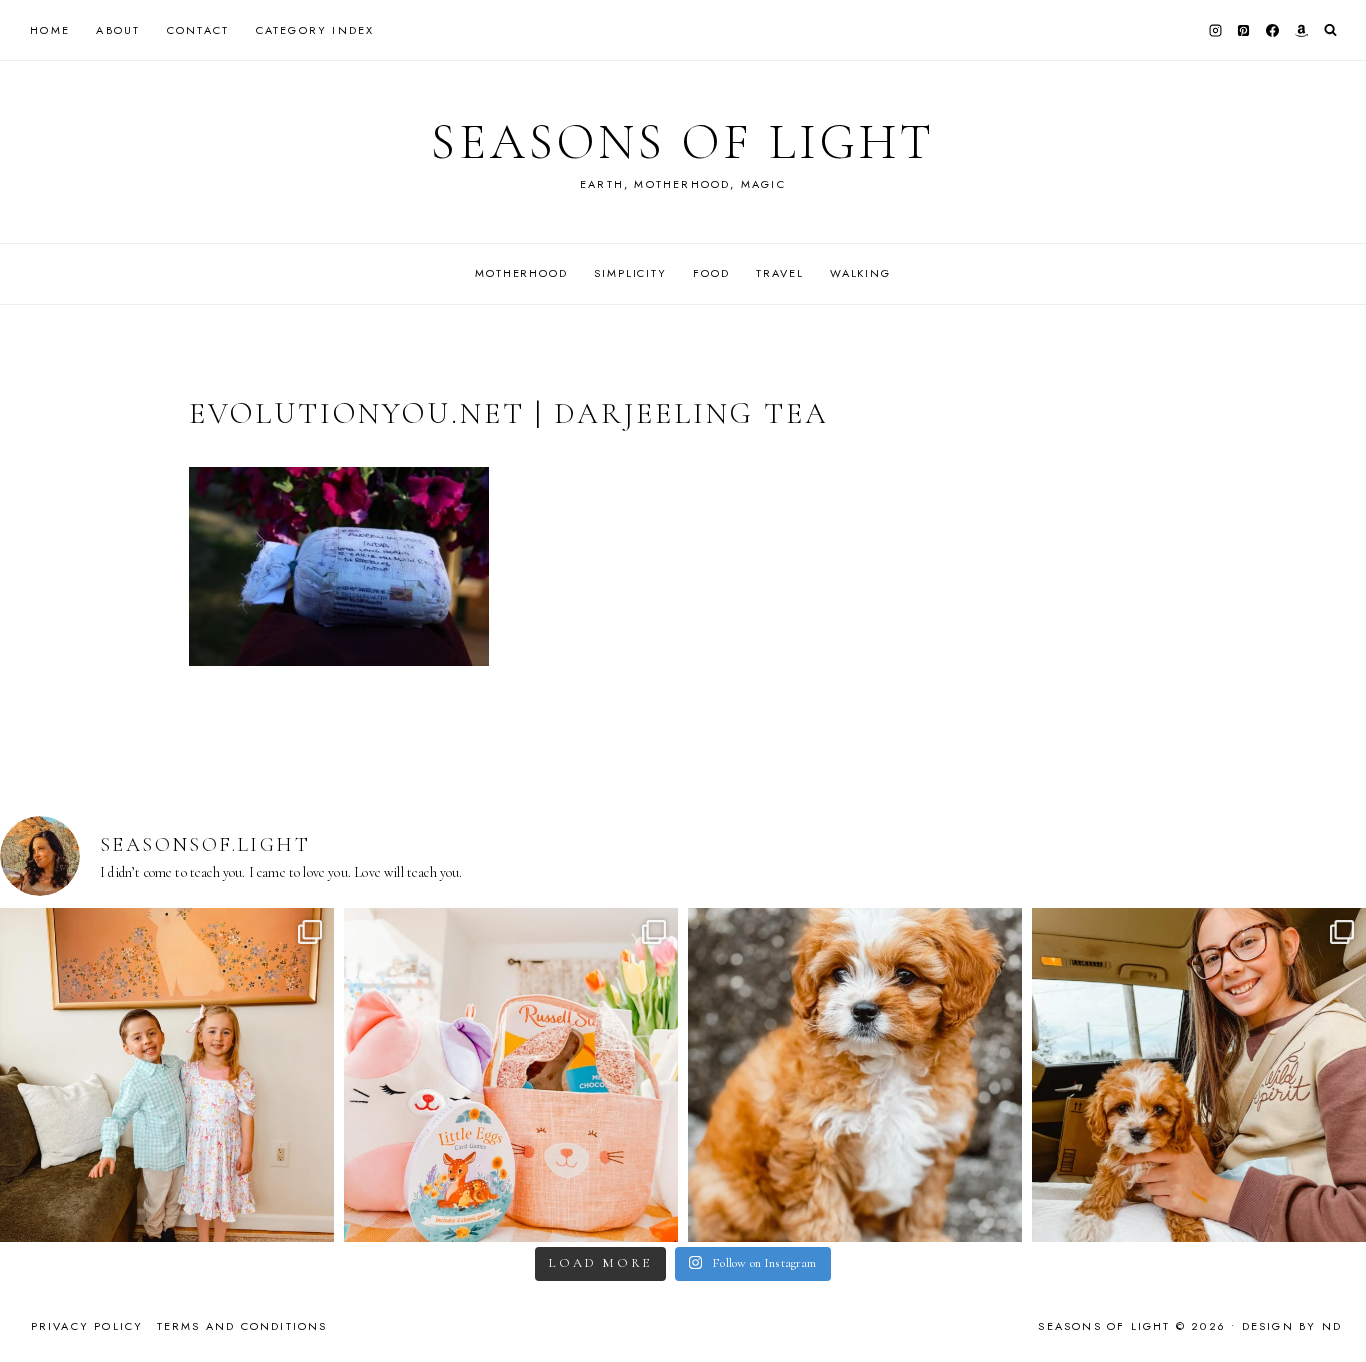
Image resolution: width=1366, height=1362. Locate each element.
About (118, 30)
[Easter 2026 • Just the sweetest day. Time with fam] (167, 1075)
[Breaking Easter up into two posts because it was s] (511, 1075)
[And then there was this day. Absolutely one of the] (1199, 1075)
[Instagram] (1215, 30)
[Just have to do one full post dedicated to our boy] (855, 1075)
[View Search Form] (1330, 30)
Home (50, 30)
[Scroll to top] (1331, 1307)
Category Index (315, 30)
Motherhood (521, 273)
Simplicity (630, 273)
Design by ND (1292, 1326)
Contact (198, 30)
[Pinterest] (1244, 30)
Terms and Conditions (242, 1326)
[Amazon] (1301, 30)
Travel (779, 273)
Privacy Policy (87, 1326)
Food (711, 273)
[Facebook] (1273, 30)
